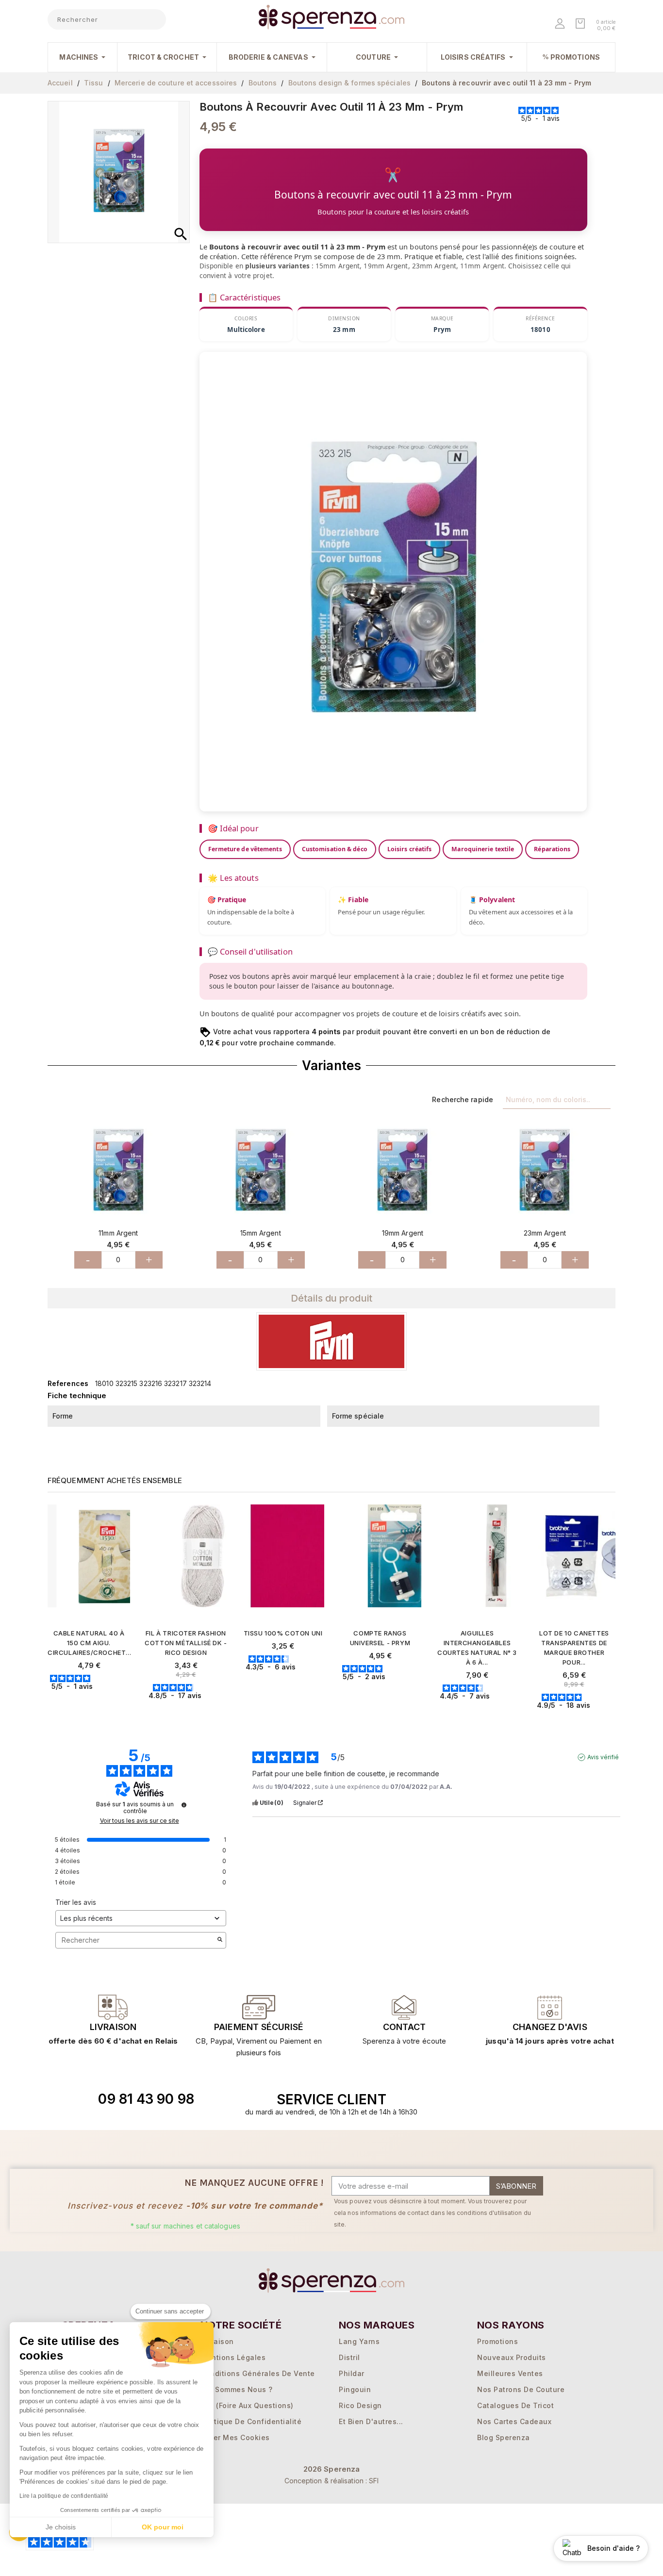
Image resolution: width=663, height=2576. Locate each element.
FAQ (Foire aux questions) (247, 2405)
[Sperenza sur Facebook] (514, 2099)
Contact (404, 2027)
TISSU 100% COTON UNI (283, 1633)
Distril (349, 2357)
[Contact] (113, 2007)
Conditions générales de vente (258, 2373)
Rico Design (360, 2405)
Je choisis (61, 2527)
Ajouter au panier (93, 1703)
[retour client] (550, 2007)
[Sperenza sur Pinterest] (559, 2099)
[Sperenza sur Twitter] (492, 2099)
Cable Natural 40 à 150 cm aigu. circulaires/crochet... (89, 1643)
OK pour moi (163, 2527)
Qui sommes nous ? (237, 2389)
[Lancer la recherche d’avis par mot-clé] (220, 1940)
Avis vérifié (603, 1757)
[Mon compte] (561, 25)
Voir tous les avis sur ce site (140, 1821)
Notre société (241, 2325)
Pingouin (355, 2389)
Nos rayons (511, 2325)
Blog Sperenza (504, 2437)
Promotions (497, 2341)
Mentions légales (233, 2357)
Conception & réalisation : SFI (332, 2481)
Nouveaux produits (512, 2357)
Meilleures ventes (510, 2373)
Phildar (352, 2373)
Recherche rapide (463, 1099)
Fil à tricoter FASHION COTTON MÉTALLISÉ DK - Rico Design (186, 1643)
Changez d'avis (550, 2027)
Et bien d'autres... (371, 2421)
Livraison (113, 2027)
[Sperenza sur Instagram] (537, 2099)
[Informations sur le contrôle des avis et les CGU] (184, 1805)
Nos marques (377, 2325)
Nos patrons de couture (521, 2389)
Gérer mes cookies (235, 2437)
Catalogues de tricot (515, 2405)
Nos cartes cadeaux (514, 2421)
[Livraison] (259, 2007)
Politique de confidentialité (251, 2421)
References (68, 1383)
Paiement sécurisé (259, 2027)
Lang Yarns (359, 2341)
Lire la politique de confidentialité (64, 2496)
